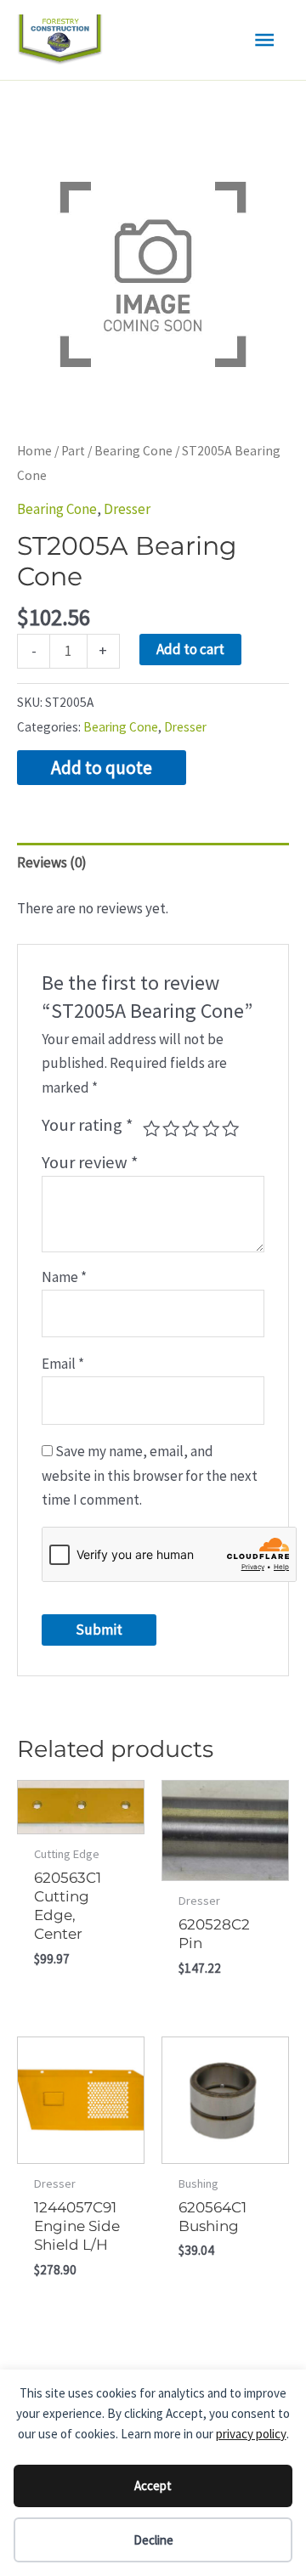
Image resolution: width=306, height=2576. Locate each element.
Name (64, 1277)
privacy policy (251, 2434)
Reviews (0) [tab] (52, 862)
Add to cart (190, 649)
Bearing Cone (133, 451)
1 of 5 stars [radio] (151, 1128)
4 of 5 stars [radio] (211, 1128)
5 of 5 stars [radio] (230, 1128)
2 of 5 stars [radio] (171, 1128)
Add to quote (102, 768)
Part (73, 451)
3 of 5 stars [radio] (190, 1128)
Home (34, 451)
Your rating (88, 1125)
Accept (153, 2486)
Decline (153, 2540)
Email (63, 1364)
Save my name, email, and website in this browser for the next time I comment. (150, 1476)
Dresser (127, 509)
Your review (90, 1162)
